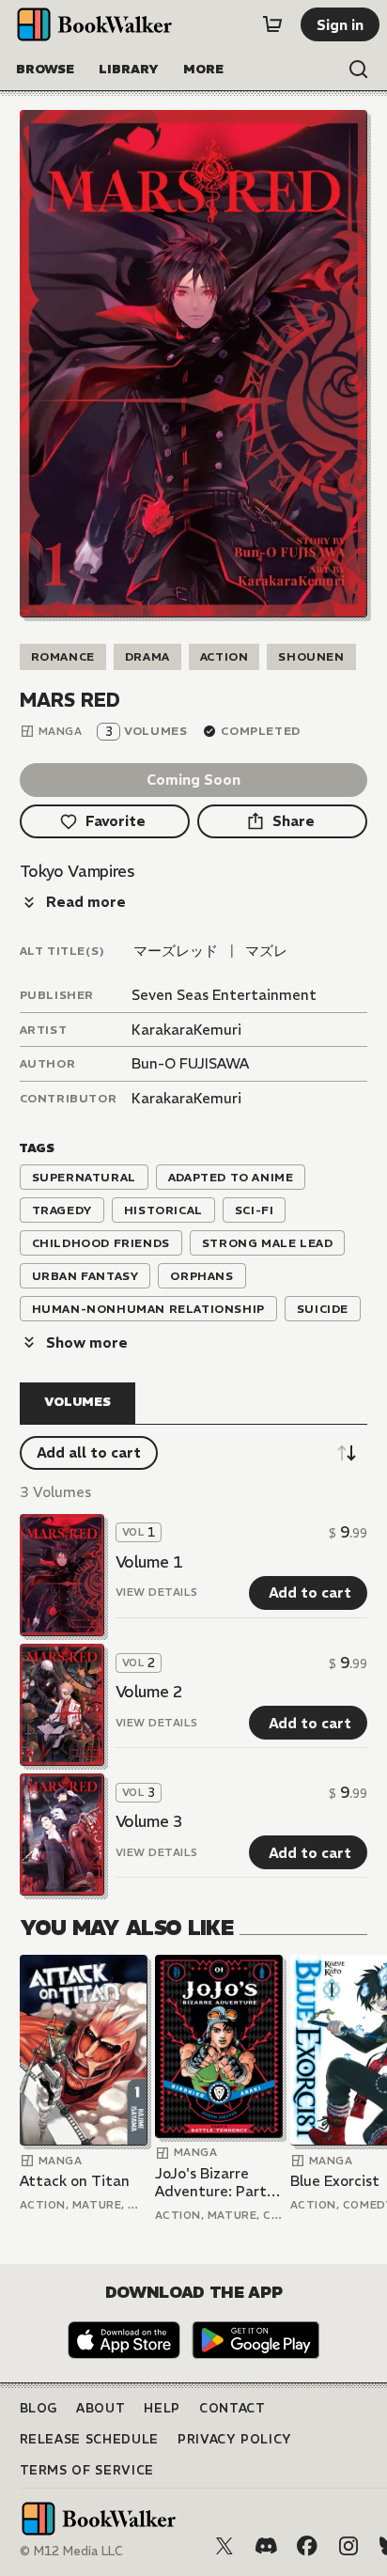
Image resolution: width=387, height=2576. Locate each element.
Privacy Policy (235, 2439)
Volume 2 (149, 1692)
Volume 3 (149, 1821)
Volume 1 (149, 1562)
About (101, 2408)
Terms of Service (87, 2470)
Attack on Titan (75, 2181)
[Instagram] (348, 2546)
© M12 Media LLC (71, 2551)
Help (162, 2408)
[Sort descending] (347, 1453)
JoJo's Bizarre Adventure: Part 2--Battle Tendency (211, 2183)
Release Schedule (89, 2439)
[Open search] (359, 70)
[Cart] (272, 24)
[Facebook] (307, 2546)
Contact (232, 2408)
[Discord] (266, 2546)
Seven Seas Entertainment (224, 995)
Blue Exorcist (335, 2181)
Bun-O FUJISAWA (190, 1063)
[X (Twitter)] (224, 2546)
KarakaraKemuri (186, 1030)
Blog (39, 2408)
